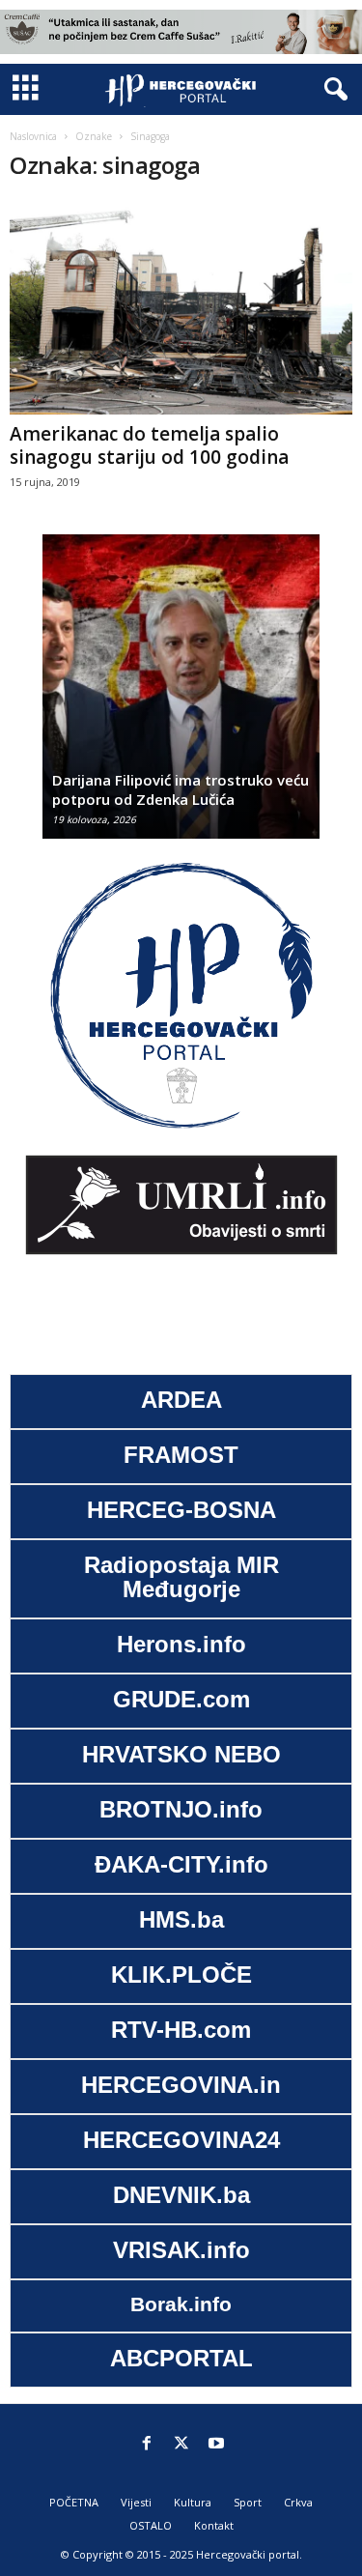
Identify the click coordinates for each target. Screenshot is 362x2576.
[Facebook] (147, 2445)
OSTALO (151, 2525)
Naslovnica (33, 136)
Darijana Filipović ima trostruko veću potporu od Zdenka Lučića (181, 789)
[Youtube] (216, 2445)
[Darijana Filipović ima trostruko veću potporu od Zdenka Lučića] (181, 696)
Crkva (298, 2502)
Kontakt (214, 2525)
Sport (248, 2502)
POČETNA (74, 2502)
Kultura (193, 2502)
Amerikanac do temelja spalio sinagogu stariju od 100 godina (149, 445)
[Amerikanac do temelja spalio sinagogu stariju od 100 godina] (181, 307)
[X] (181, 2445)
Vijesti (136, 2502)
